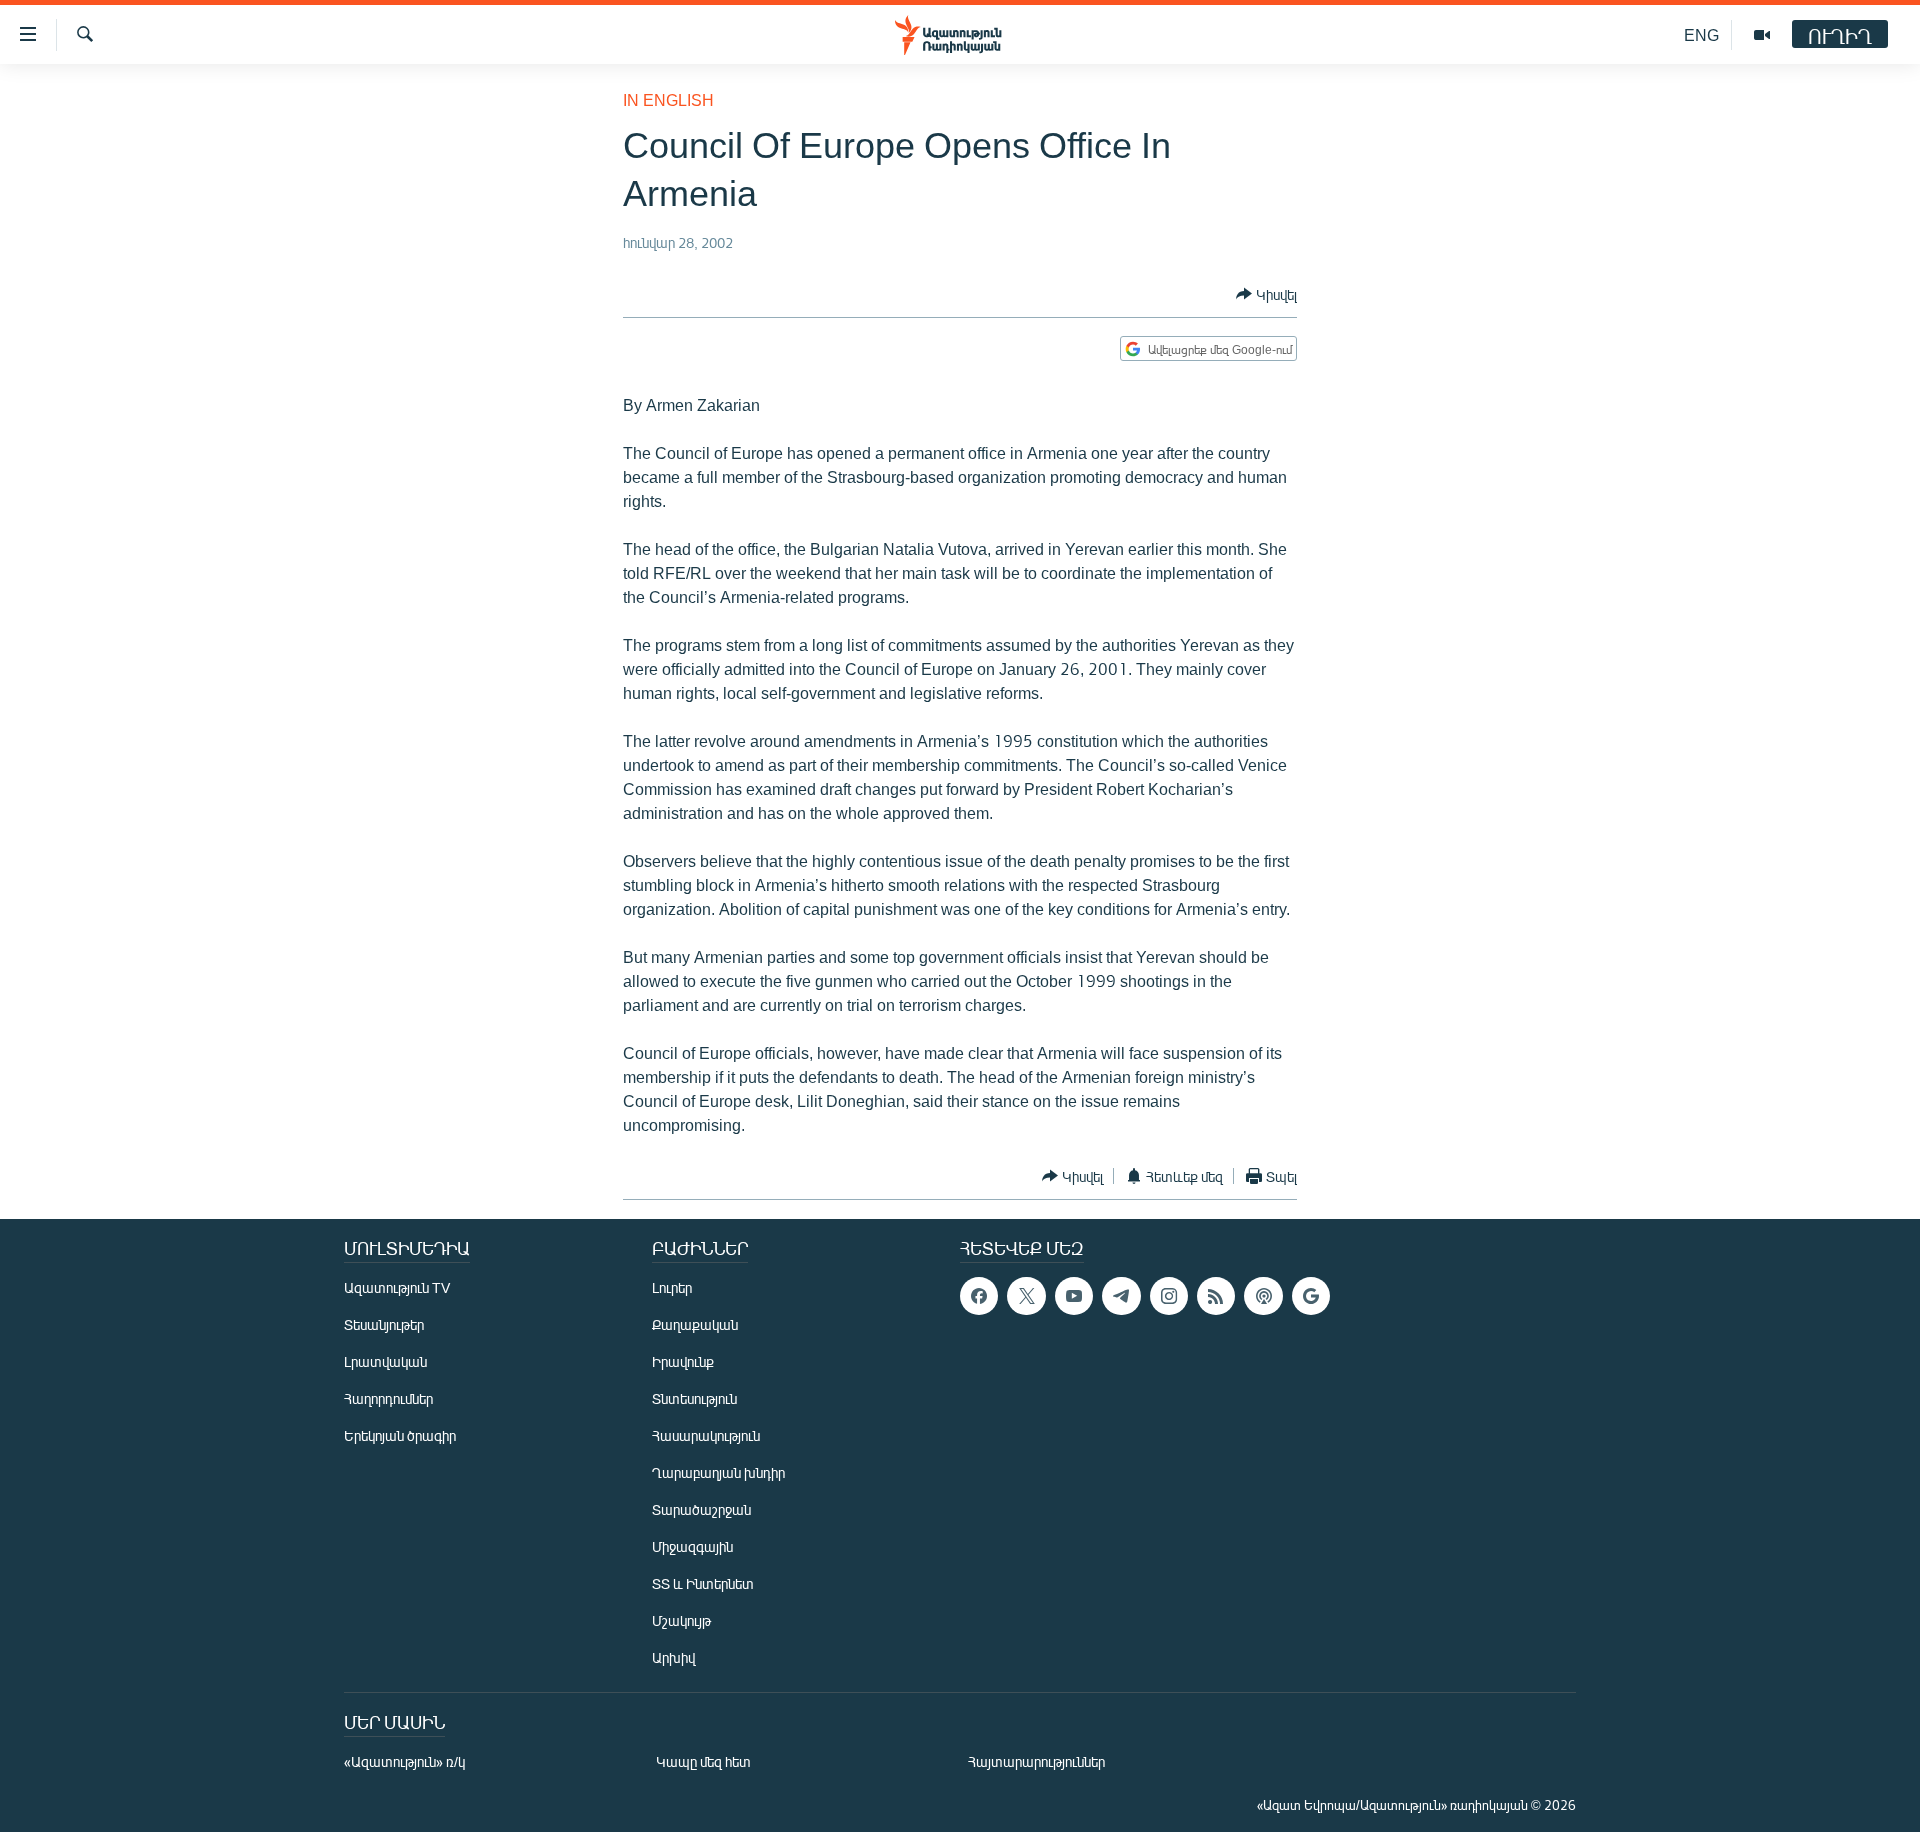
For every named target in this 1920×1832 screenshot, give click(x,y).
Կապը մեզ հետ (703, 1761)
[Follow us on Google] (1311, 1296)
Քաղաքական (695, 1324)
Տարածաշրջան (701, 1509)
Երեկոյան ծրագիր (400, 1435)
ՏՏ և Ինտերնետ (703, 1583)
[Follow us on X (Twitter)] (1026, 1296)
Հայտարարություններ (1036, 1761)
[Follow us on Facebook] (979, 1296)
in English (668, 99)
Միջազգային (692, 1546)
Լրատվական (385, 1361)
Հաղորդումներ (388, 1398)
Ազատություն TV (397, 1287)
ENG (1701, 34)
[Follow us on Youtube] (1074, 1296)
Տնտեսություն (694, 1398)
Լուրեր (672, 1287)
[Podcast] (1263, 1296)
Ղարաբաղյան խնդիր (718, 1472)
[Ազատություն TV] (1762, 35)
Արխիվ (673, 1657)
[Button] (1266, 294)
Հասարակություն (706, 1435)
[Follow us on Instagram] (1169, 1296)
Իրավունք (683, 1361)
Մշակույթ (681, 1620)
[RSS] (1216, 1296)
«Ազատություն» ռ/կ (404, 1761)
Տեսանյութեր (384, 1324)
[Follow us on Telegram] (1121, 1296)
